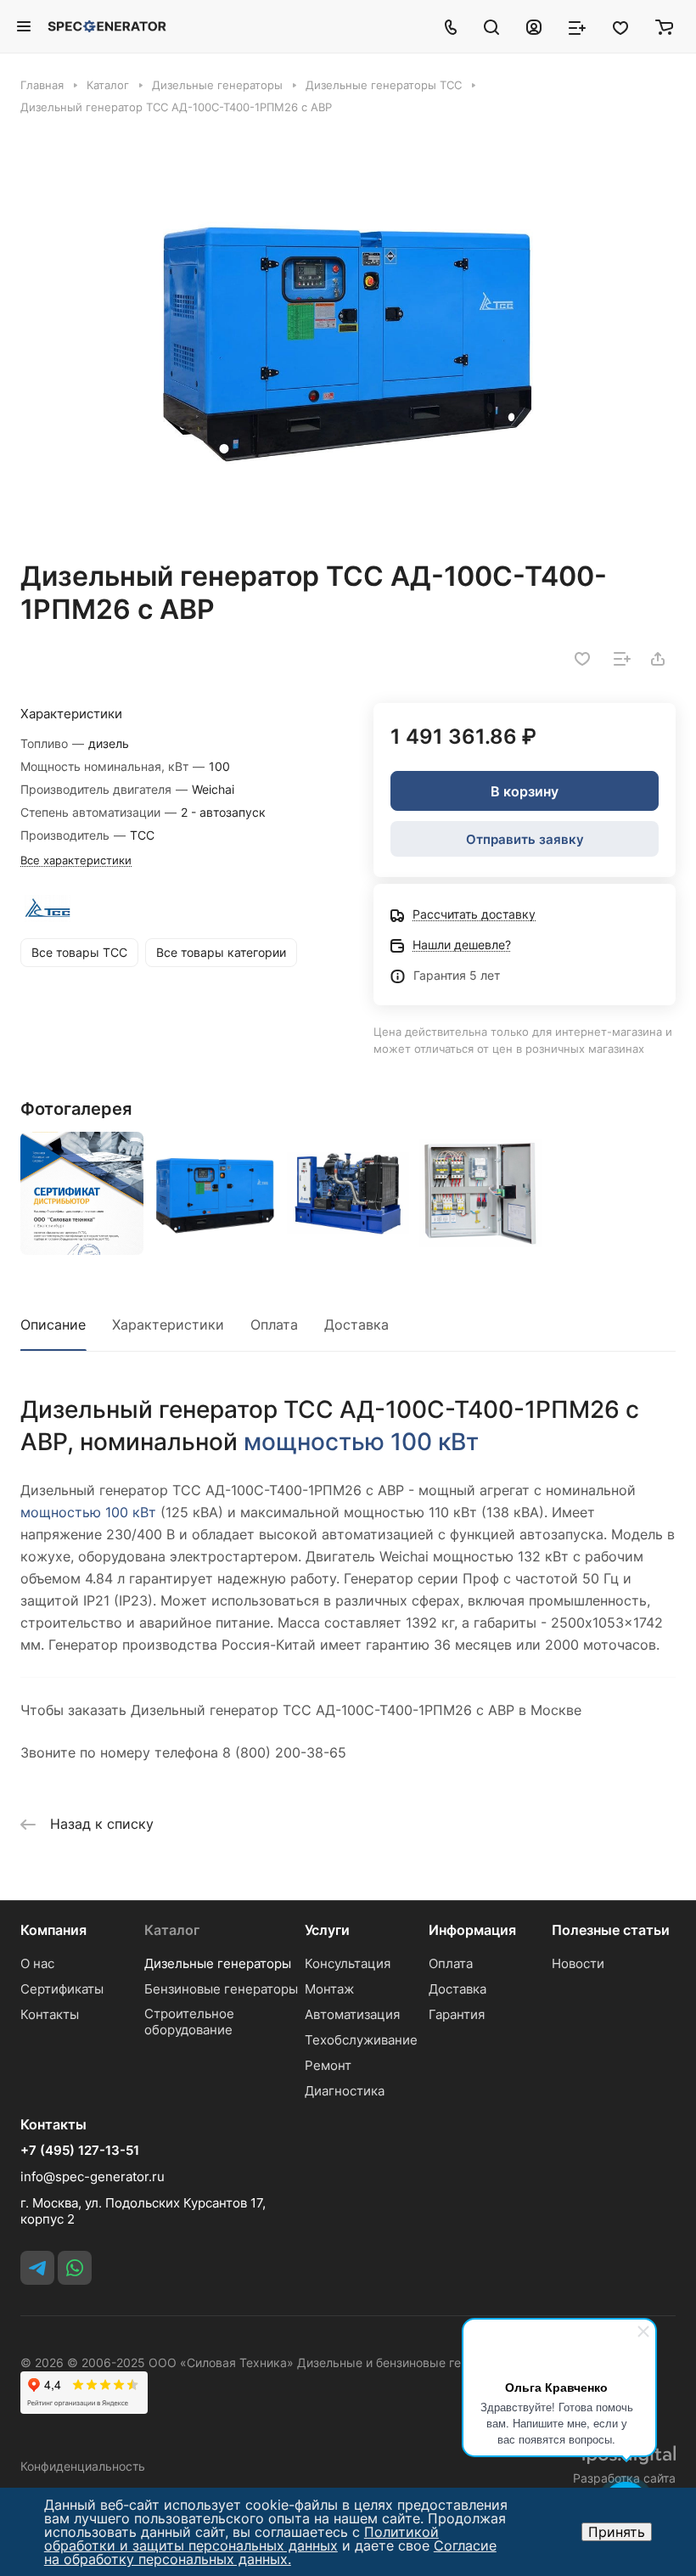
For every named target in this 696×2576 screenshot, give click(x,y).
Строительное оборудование (189, 2022)
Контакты (50, 2014)
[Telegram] (37, 2268)
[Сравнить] (622, 659)
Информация (472, 1930)
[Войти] (534, 26)
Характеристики (168, 1325)
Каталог (172, 1930)
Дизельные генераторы (218, 1963)
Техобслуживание (361, 2040)
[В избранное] (582, 659)
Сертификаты (62, 1989)
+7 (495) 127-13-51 (80, 2151)
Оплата (274, 1325)
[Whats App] (75, 2268)
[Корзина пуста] (664, 26)
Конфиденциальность (83, 2466)
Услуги (327, 1930)
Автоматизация (352, 2014)
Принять (617, 2532)
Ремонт (328, 2065)
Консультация (348, 1963)
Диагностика (345, 2091)
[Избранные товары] (620, 26)
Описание (53, 1325)
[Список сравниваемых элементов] (577, 26)
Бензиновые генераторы (221, 1989)
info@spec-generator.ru (93, 2177)
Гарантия (457, 2014)
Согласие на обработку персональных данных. (270, 2552)
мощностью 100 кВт (361, 1442)
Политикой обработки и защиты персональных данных (241, 2539)
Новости (578, 1963)
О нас (37, 1963)
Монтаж (329, 1989)
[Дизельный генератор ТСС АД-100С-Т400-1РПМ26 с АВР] (348, 337)
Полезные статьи (611, 1930)
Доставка (356, 1325)
